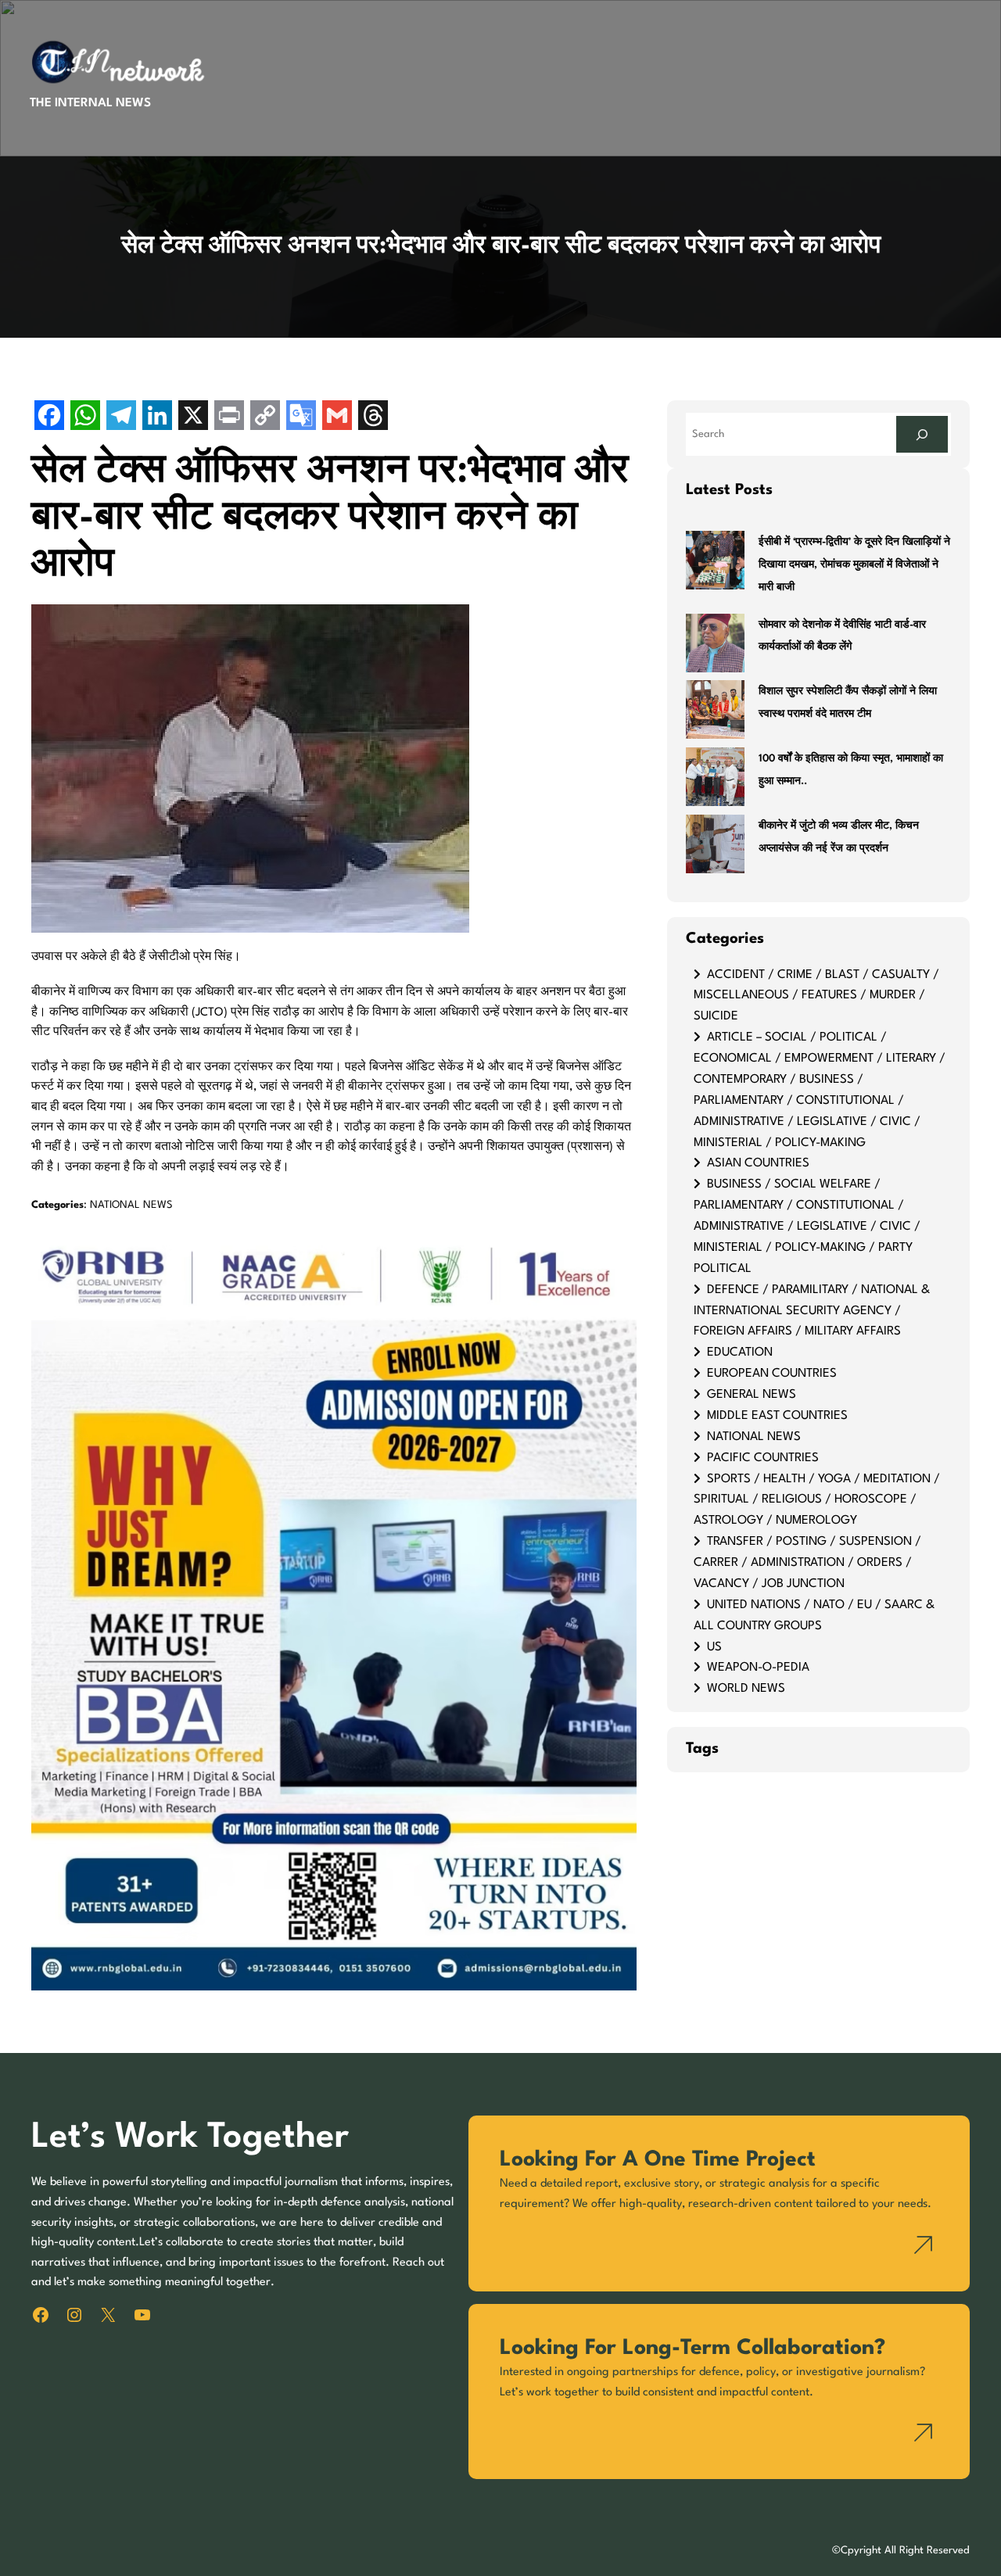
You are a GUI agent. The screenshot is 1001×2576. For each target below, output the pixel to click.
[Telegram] (121, 417)
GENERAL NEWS (752, 1395)
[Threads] (373, 417)
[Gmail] (337, 417)
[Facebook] (49, 417)
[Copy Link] (265, 417)
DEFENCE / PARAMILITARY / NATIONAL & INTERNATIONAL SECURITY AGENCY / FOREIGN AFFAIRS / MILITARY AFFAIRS (812, 1311)
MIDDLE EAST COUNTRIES (777, 1416)
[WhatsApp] (85, 417)
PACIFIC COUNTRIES (763, 1458)
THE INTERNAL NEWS (90, 103)
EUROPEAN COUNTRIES (772, 1374)
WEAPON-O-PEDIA (758, 1668)
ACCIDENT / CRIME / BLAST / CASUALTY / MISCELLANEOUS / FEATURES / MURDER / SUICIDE (816, 996)
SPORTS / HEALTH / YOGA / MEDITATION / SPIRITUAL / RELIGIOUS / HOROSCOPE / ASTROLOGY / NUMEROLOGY (817, 1500)
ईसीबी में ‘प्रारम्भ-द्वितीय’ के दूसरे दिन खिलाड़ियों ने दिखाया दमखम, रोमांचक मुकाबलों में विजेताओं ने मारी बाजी (854, 565)
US (714, 1647)
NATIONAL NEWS (131, 1205)
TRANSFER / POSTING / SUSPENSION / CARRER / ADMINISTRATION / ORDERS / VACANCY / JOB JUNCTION (807, 1563)
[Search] (922, 434)
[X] (193, 417)
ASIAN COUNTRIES (758, 1163)
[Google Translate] (301, 417)
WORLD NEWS (746, 1689)
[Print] (229, 417)
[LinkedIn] (157, 417)
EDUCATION (740, 1352)
